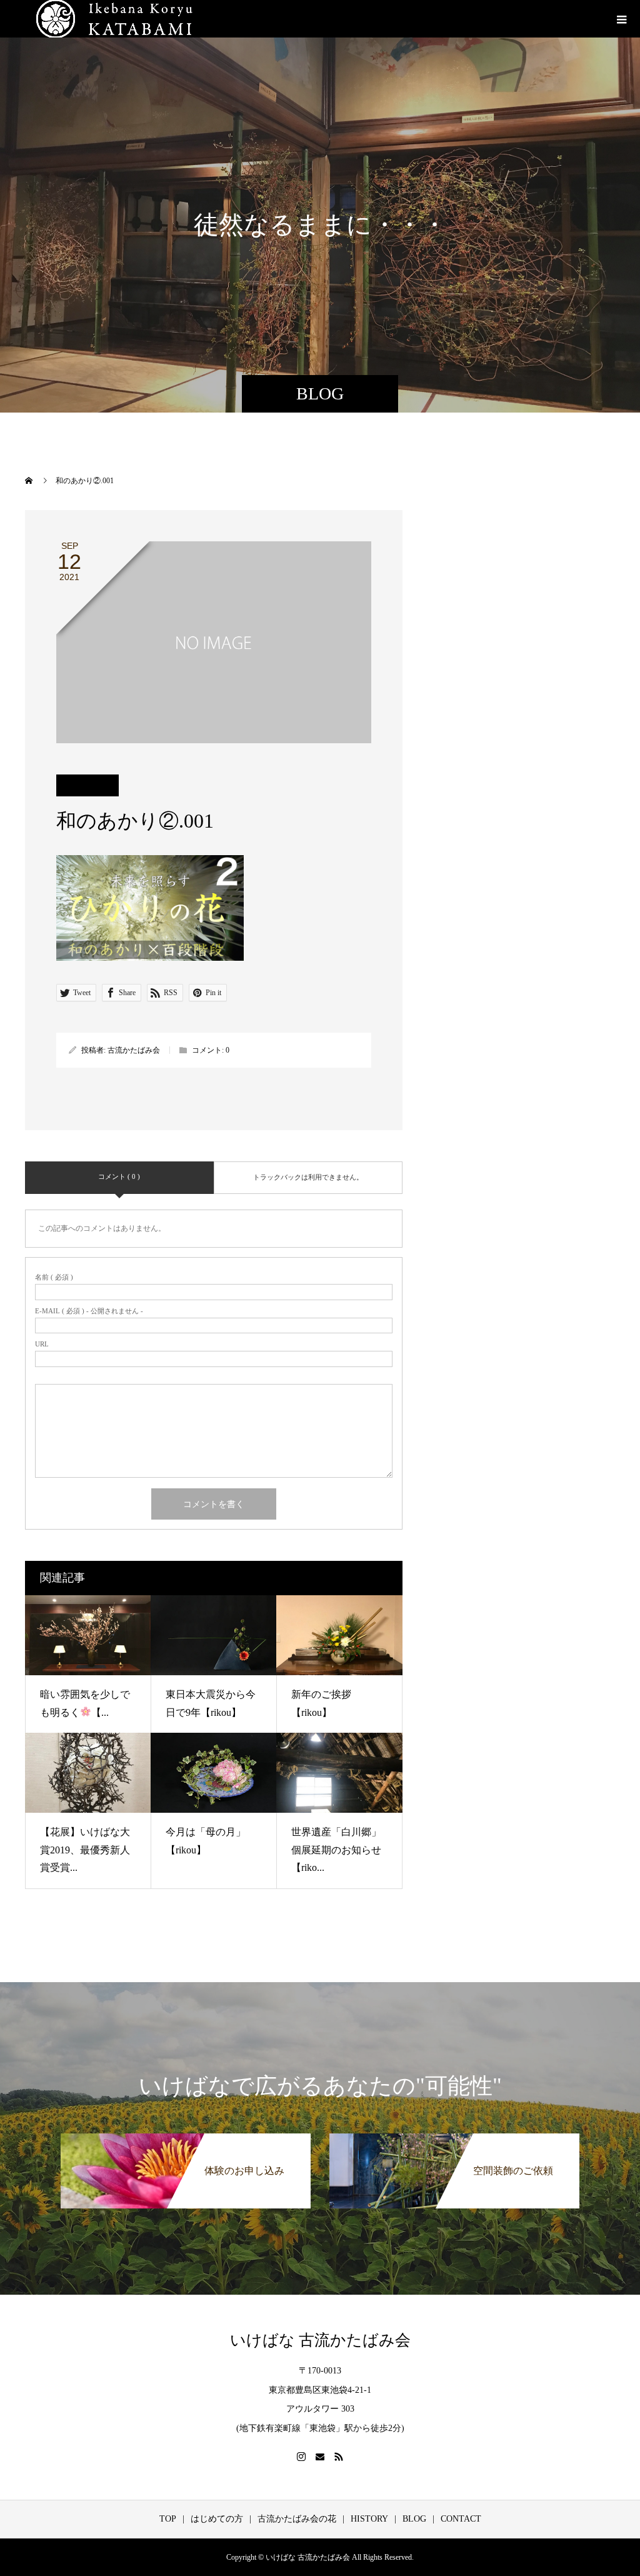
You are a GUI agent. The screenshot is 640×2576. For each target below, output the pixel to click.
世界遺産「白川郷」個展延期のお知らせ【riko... (336, 1850)
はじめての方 (217, 2519)
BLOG (414, 2519)
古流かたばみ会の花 (297, 2519)
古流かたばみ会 (134, 1050)
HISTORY (369, 2519)
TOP (168, 2519)
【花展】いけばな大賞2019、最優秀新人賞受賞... (85, 1850)
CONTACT (461, 2519)
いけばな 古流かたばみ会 (320, 2340)
